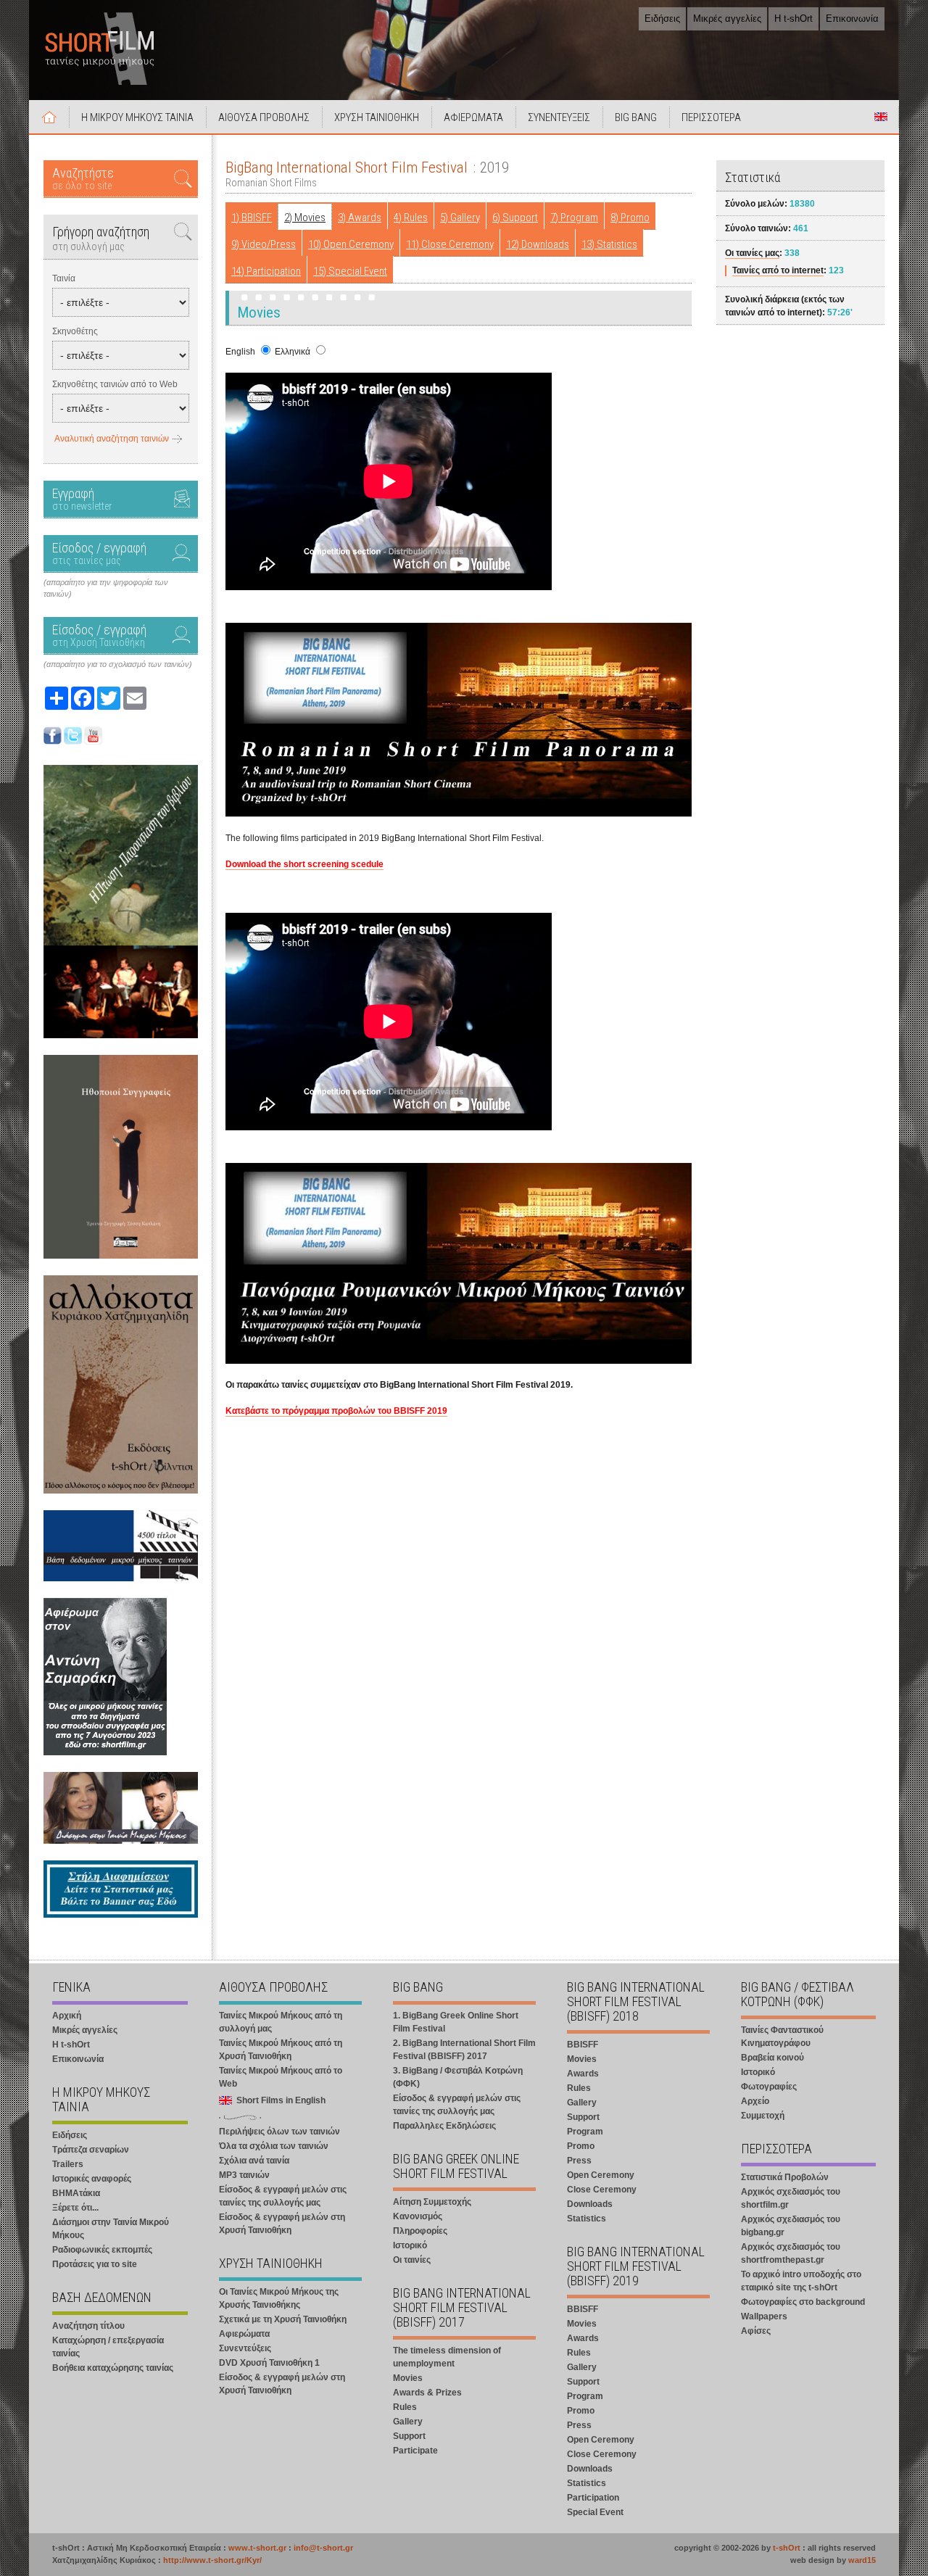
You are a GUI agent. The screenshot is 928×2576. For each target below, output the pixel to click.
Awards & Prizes (427, 2393)
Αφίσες (756, 2331)
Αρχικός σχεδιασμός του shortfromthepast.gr (791, 2253)
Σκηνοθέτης (75, 331)
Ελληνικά (293, 352)
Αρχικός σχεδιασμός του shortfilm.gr (791, 2198)
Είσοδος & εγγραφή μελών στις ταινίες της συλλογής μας (283, 2196)
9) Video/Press (264, 244)
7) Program (574, 218)
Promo (581, 2146)
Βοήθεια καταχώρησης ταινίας (113, 2368)
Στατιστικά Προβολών (785, 2177)
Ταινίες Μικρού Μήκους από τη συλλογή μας (281, 2022)
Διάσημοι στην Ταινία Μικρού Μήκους (111, 2229)
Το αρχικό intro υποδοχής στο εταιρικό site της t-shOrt (801, 2281)
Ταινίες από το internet (778, 270)
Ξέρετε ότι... (75, 2208)
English (240, 352)
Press (579, 2161)
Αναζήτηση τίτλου (88, 2326)
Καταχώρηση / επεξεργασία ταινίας (108, 2347)
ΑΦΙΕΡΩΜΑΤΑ (473, 117)
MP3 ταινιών (244, 2175)
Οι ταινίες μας (752, 253)
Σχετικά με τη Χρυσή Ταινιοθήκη (283, 2319)
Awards (583, 2074)
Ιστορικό (410, 2245)
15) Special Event (350, 271)
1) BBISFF (252, 218)
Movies (408, 2378)
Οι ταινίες (412, 2260)
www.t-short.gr (257, 2548)
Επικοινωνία (852, 18)
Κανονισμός (418, 2216)
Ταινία (64, 278)
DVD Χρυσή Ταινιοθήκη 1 (269, 2363)
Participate (415, 2451)
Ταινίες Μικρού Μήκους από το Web (281, 2077)
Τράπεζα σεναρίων (91, 2150)
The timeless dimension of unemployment (447, 2357)
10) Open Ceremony (351, 244)
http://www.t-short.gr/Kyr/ (212, 2560)
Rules (405, 2407)
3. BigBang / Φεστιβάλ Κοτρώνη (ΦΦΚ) (458, 2077)
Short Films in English (881, 117)
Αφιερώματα (244, 2334)
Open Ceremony (601, 2175)
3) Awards (360, 218)
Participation (593, 2498)
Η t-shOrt (794, 18)
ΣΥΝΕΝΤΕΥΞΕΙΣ (559, 117)
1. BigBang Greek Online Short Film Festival (456, 2022)
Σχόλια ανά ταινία (254, 2161)
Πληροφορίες (420, 2231)
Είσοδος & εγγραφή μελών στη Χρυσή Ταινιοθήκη (282, 2224)
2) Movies (305, 218)
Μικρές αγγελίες (727, 18)
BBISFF (583, 2045)
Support (409, 2436)
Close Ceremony (602, 2190)
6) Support (515, 218)
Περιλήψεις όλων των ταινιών (279, 2132)
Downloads (590, 2204)
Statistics (587, 2219)
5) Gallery (460, 218)
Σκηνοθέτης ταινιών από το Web (115, 384)
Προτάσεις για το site (95, 2264)
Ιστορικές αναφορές (92, 2179)
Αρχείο (755, 2101)
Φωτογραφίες (769, 2087)
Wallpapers (764, 2316)
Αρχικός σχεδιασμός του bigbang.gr (791, 2226)
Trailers (68, 2164)
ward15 (862, 2560)
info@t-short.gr (323, 2548)
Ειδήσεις (662, 18)
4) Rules (411, 218)
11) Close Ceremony (450, 244)
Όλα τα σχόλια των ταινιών (274, 2146)
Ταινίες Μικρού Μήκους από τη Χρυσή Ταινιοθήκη (281, 2050)
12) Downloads (538, 244)
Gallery (408, 2422)
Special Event (595, 2512)
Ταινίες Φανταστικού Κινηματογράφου (782, 2037)
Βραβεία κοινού (772, 2058)
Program (585, 2132)
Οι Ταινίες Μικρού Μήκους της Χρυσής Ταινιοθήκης (279, 2298)
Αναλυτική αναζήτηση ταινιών (112, 439)
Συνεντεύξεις (245, 2348)
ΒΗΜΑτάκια (76, 2193)
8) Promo (630, 218)
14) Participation (266, 271)
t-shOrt (787, 2548)
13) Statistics (609, 244)
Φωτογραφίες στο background (803, 2302)
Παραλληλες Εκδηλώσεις (444, 2126)
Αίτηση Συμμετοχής (432, 2202)
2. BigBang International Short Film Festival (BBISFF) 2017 (464, 2050)
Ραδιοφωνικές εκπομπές (102, 2250)
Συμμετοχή (763, 2116)
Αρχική (49, 117)
